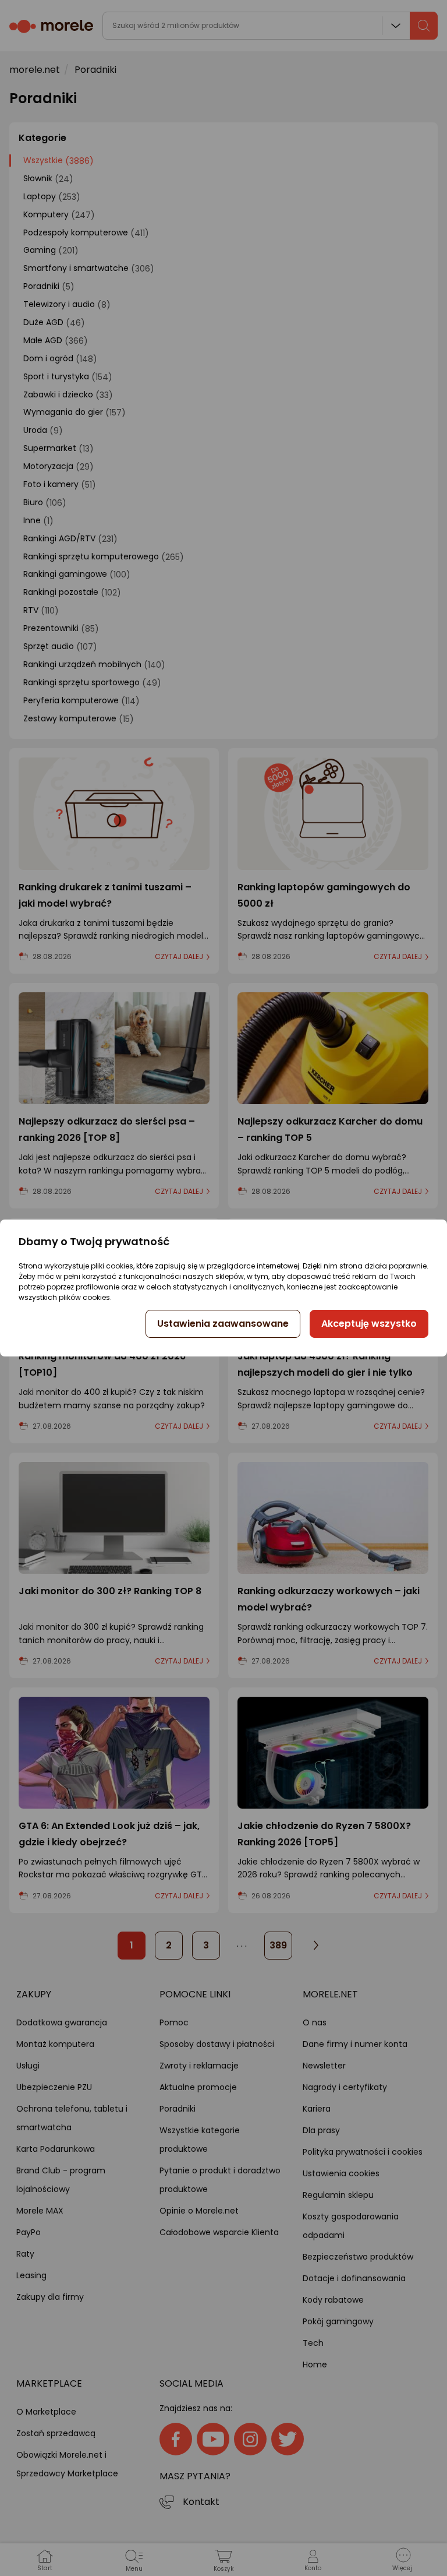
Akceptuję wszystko (369, 1324)
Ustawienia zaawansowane (223, 1324)
